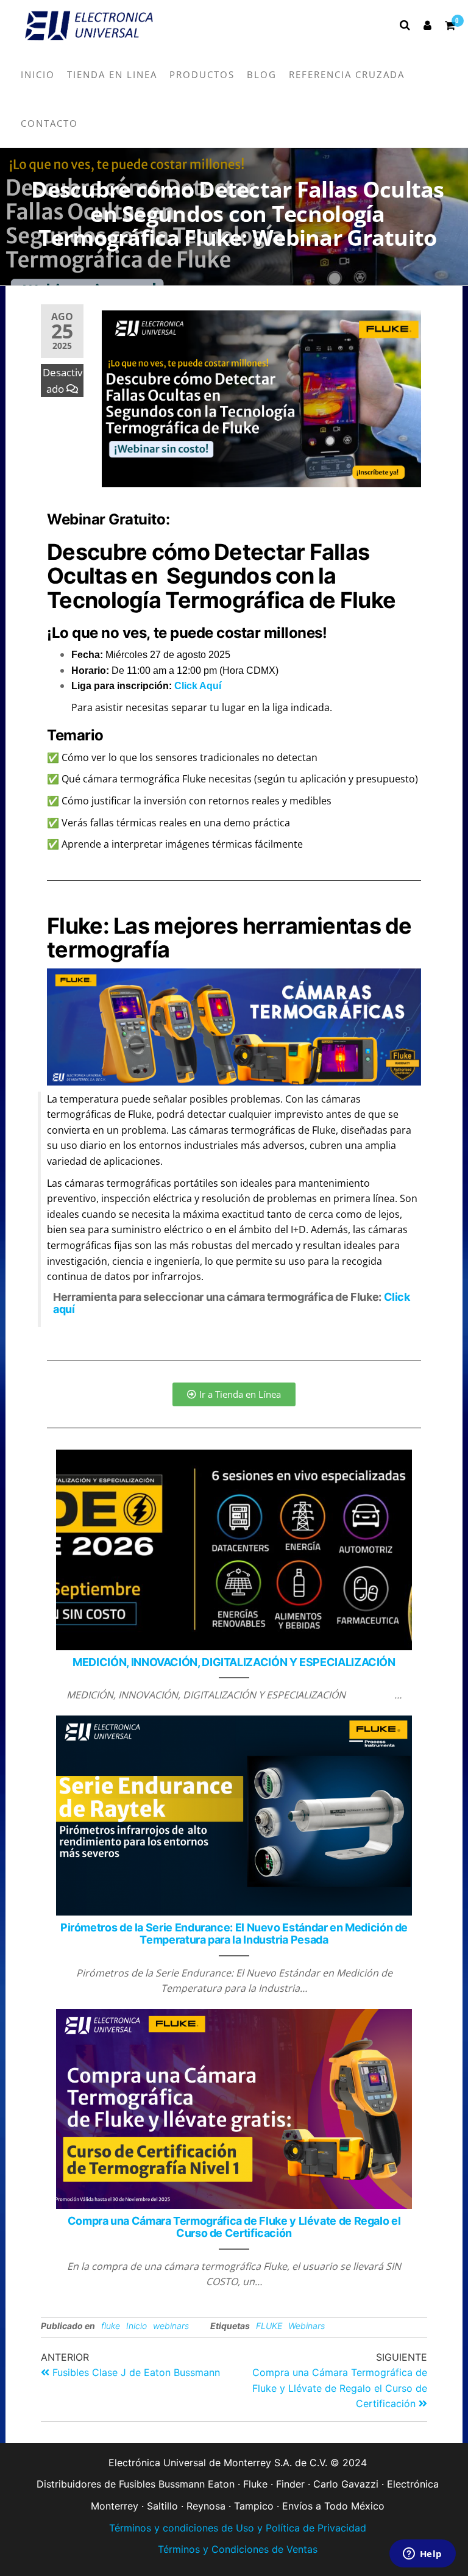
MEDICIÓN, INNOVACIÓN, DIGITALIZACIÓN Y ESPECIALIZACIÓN (234, 1662)
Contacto (49, 123)
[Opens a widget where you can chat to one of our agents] (422, 2555)
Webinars (307, 2326)
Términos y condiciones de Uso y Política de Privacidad (238, 2528)
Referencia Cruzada (347, 74)
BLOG (262, 74)
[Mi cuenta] (428, 25)
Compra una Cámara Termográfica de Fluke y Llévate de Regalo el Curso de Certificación (234, 2227)
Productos (202, 74)
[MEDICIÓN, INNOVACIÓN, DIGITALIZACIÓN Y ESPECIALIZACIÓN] (234, 1549)
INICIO (38, 74)
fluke (111, 2326)
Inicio (136, 2326)
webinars (171, 2326)
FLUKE (269, 2326)
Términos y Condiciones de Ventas (238, 2549)
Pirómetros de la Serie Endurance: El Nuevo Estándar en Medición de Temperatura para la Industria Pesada (234, 1934)
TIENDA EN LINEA (112, 74)
